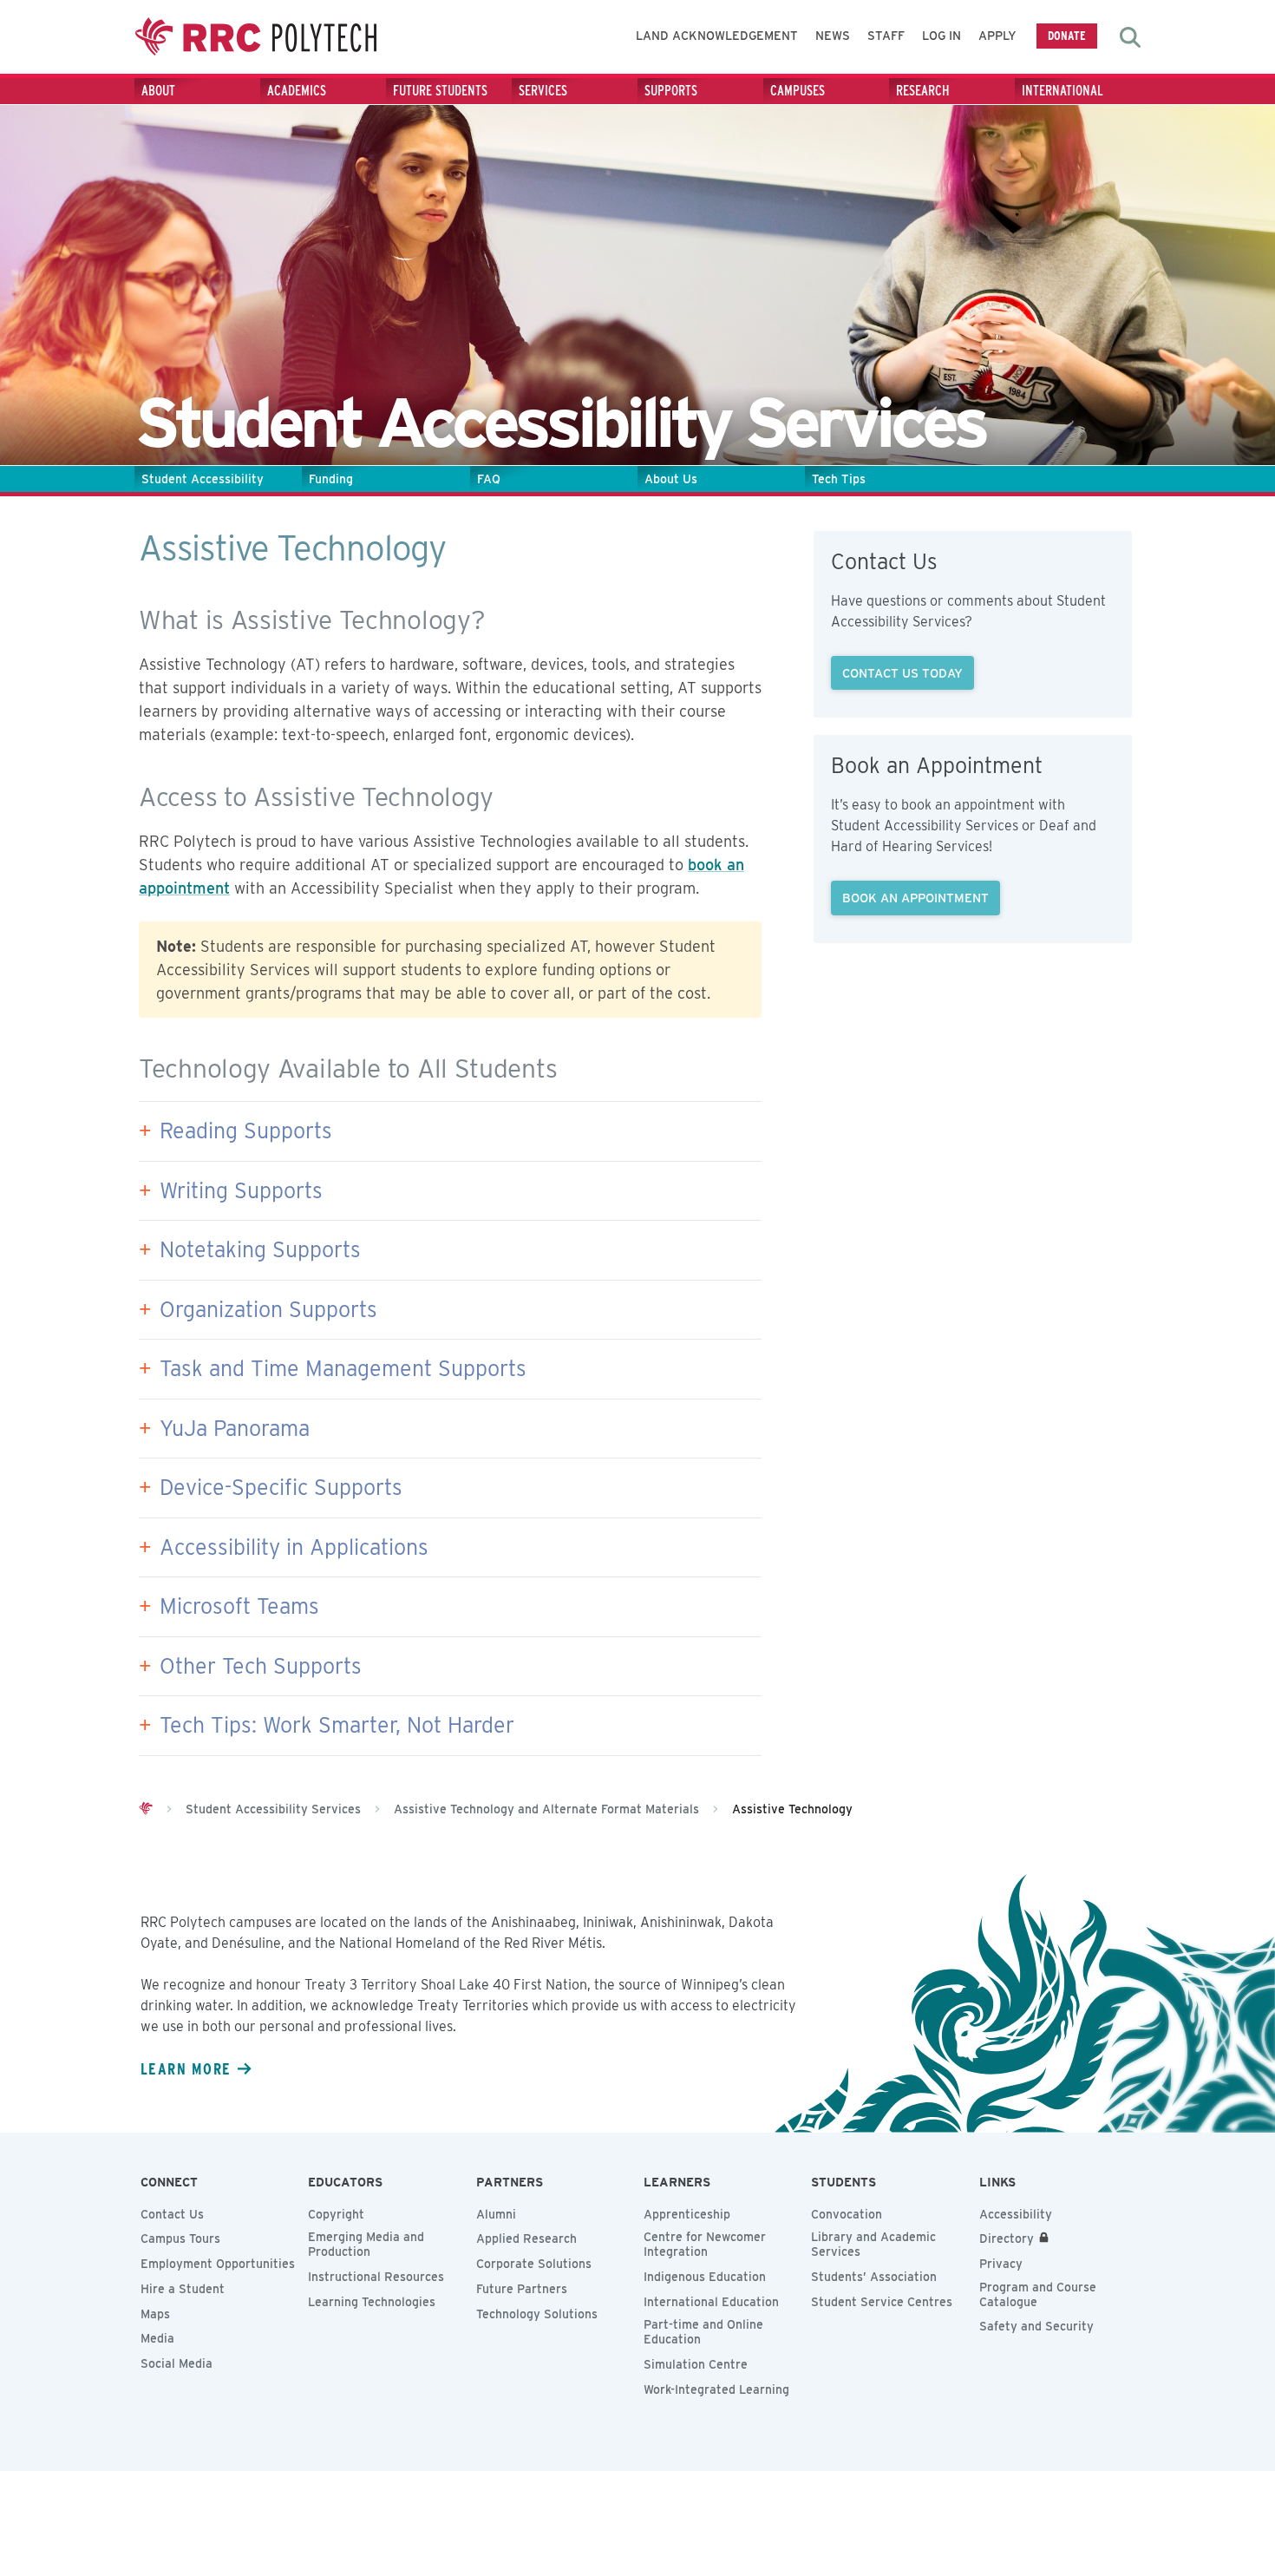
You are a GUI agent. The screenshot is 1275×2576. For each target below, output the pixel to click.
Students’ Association (874, 2277)
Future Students (440, 91)
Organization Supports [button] (268, 1309)
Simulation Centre (696, 2364)
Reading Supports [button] (246, 1131)
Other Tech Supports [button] (261, 1666)
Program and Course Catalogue (1038, 2294)
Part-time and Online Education (703, 2332)
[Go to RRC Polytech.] (146, 1809)
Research (923, 91)
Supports (671, 91)
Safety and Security (1036, 2326)
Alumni (496, 2214)
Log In (942, 36)
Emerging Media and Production (366, 2244)
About (158, 91)
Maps (155, 2314)
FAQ (489, 479)
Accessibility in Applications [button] (294, 1547)
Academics (297, 91)
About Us (671, 479)
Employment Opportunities (218, 2264)
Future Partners (522, 2289)
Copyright (336, 2214)
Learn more (186, 2068)
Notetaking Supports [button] (260, 1249)
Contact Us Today (902, 673)
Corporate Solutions (534, 2264)
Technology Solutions (537, 2314)
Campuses (798, 91)
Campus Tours (180, 2238)
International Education (711, 2302)
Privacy (1001, 2264)
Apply (997, 36)
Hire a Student (183, 2289)
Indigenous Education (705, 2277)
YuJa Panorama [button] (235, 1428)
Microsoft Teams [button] (239, 1606)
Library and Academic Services (873, 2244)
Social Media (177, 2363)
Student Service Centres (882, 2302)
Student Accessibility (203, 479)
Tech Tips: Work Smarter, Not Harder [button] (337, 1725)
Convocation (847, 2214)
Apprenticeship (687, 2214)
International (1062, 91)
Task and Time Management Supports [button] (343, 1368)
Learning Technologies (372, 2302)
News (833, 36)
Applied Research (526, 2238)
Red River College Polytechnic (256, 37)
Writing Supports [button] (241, 1190)
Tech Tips (839, 479)
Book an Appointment (915, 898)
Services (543, 91)
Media (157, 2338)
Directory (1007, 2238)
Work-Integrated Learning (716, 2389)
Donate (1067, 35)
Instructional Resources (376, 2277)
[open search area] (1130, 37)
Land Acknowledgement (717, 36)
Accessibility (1016, 2214)
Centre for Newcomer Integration (705, 2244)
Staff (886, 36)
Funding (331, 479)
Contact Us (172, 2214)
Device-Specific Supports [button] (281, 1487)
